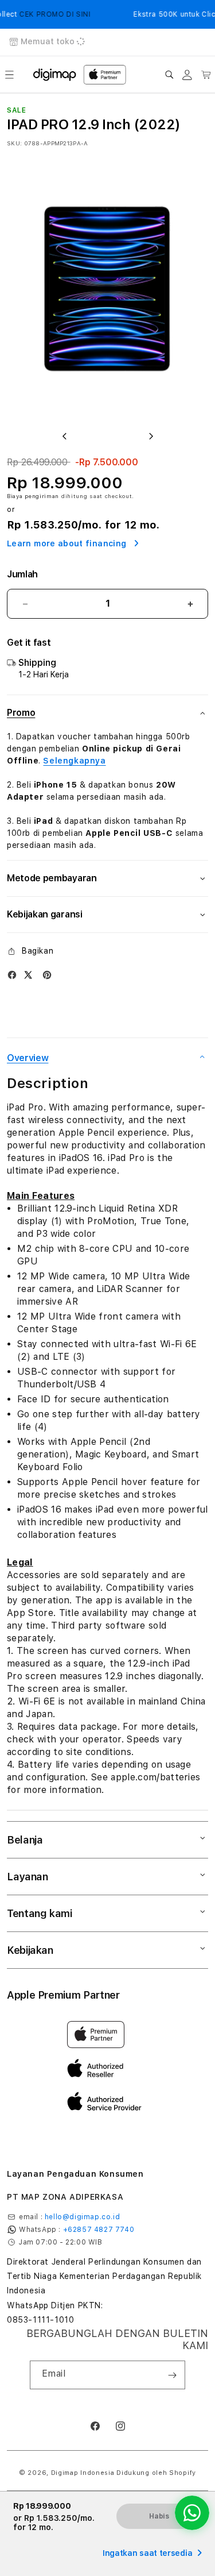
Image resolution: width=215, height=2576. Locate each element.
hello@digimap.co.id (82, 2217)
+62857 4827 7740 (99, 2230)
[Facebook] (12, 975)
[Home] (55, 75)
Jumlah (22, 574)
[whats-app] (192, 2513)
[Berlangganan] (172, 2375)
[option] (107, 288)
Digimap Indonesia (83, 2473)
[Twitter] (28, 975)
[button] (9, 75)
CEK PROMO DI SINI (49, 14)
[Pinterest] (47, 975)
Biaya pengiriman (33, 496)
